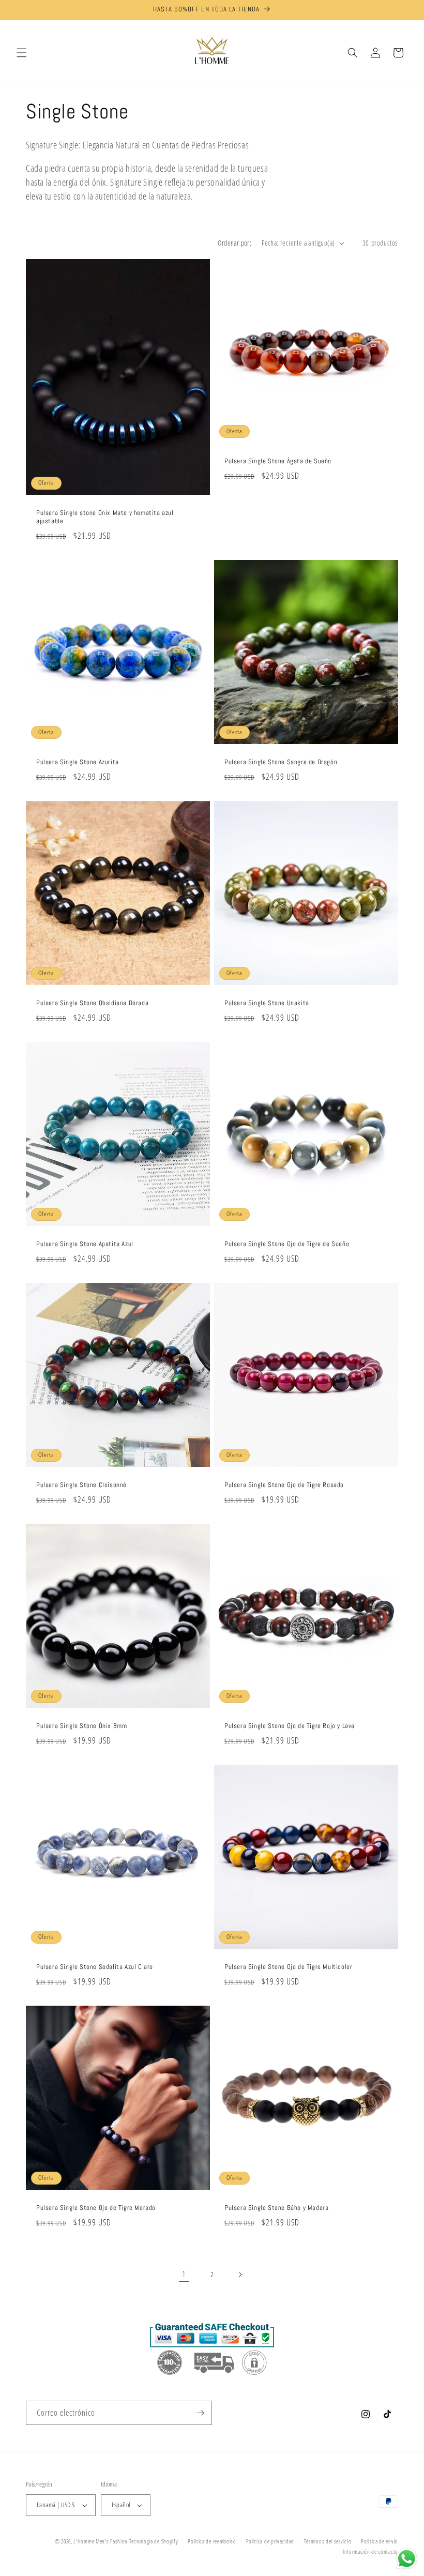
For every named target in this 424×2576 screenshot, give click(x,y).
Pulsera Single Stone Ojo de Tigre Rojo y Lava (290, 1726)
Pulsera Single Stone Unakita (267, 1003)
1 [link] (184, 2274)
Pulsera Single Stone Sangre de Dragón (281, 762)
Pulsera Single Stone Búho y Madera (276, 2208)
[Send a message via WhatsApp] (407, 2559)
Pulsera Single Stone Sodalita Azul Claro (95, 1967)
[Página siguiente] (240, 2275)
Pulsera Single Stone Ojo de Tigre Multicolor (288, 1967)
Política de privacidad (270, 2541)
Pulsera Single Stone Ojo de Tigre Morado (96, 2208)
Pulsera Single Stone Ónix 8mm (81, 1726)
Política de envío (380, 2541)
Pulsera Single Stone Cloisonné (81, 1485)
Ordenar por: (234, 243)
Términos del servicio (328, 2541)
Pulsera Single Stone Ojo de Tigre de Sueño (287, 1244)
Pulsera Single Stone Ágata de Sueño (278, 461)
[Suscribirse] (200, 2413)
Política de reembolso (212, 2541)
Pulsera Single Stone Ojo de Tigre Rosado (284, 1485)
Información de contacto (370, 2551)
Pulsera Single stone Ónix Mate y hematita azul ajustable (105, 517)
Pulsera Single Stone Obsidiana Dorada (92, 1003)
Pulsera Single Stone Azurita (78, 762)
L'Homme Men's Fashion (101, 2541)
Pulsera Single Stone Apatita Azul (85, 1244)
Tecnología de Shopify (154, 2541)
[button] (22, 53)
